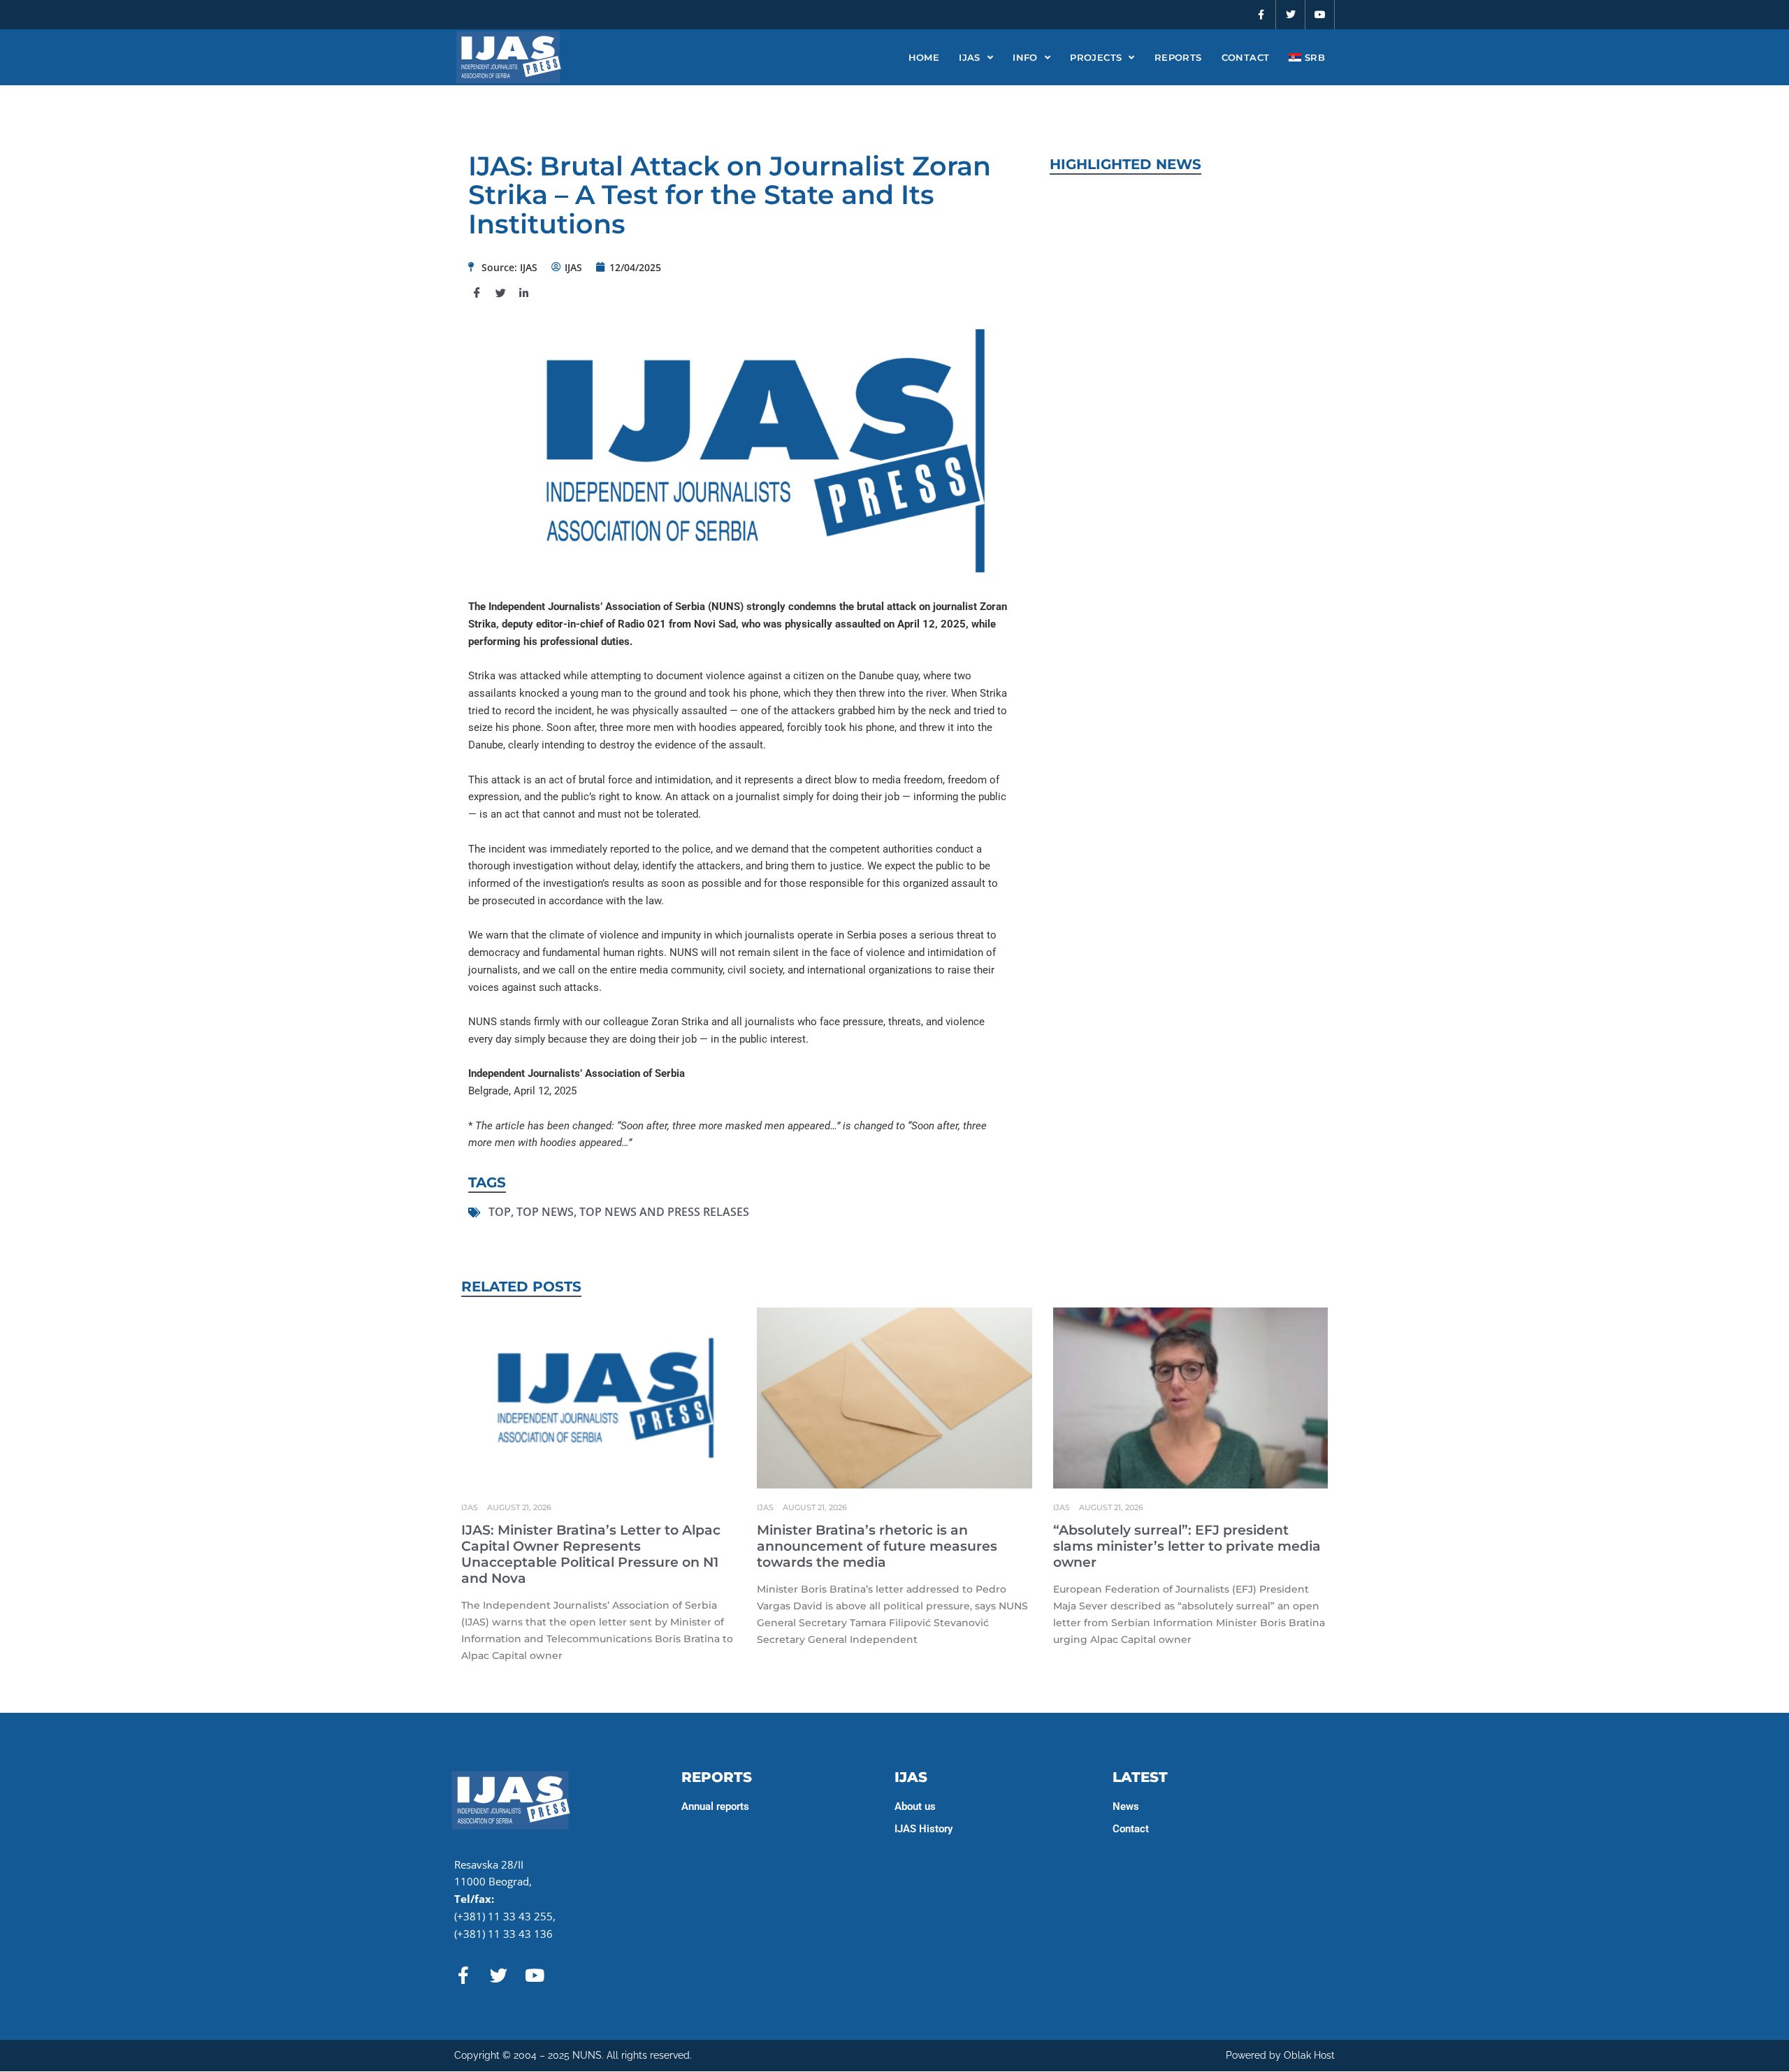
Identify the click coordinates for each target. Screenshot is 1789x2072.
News (1126, 1806)
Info (1025, 57)
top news (545, 1212)
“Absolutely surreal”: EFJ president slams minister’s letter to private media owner (1187, 1546)
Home (924, 57)
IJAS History (924, 1829)
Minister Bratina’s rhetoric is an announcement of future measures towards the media (877, 1546)
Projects (1096, 57)
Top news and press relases (664, 1212)
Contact (1246, 57)
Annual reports (715, 1806)
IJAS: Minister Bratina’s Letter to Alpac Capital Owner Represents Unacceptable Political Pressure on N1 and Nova (591, 1554)
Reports (1178, 57)
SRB (1313, 57)
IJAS (970, 57)
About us (915, 1806)
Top (500, 1212)
